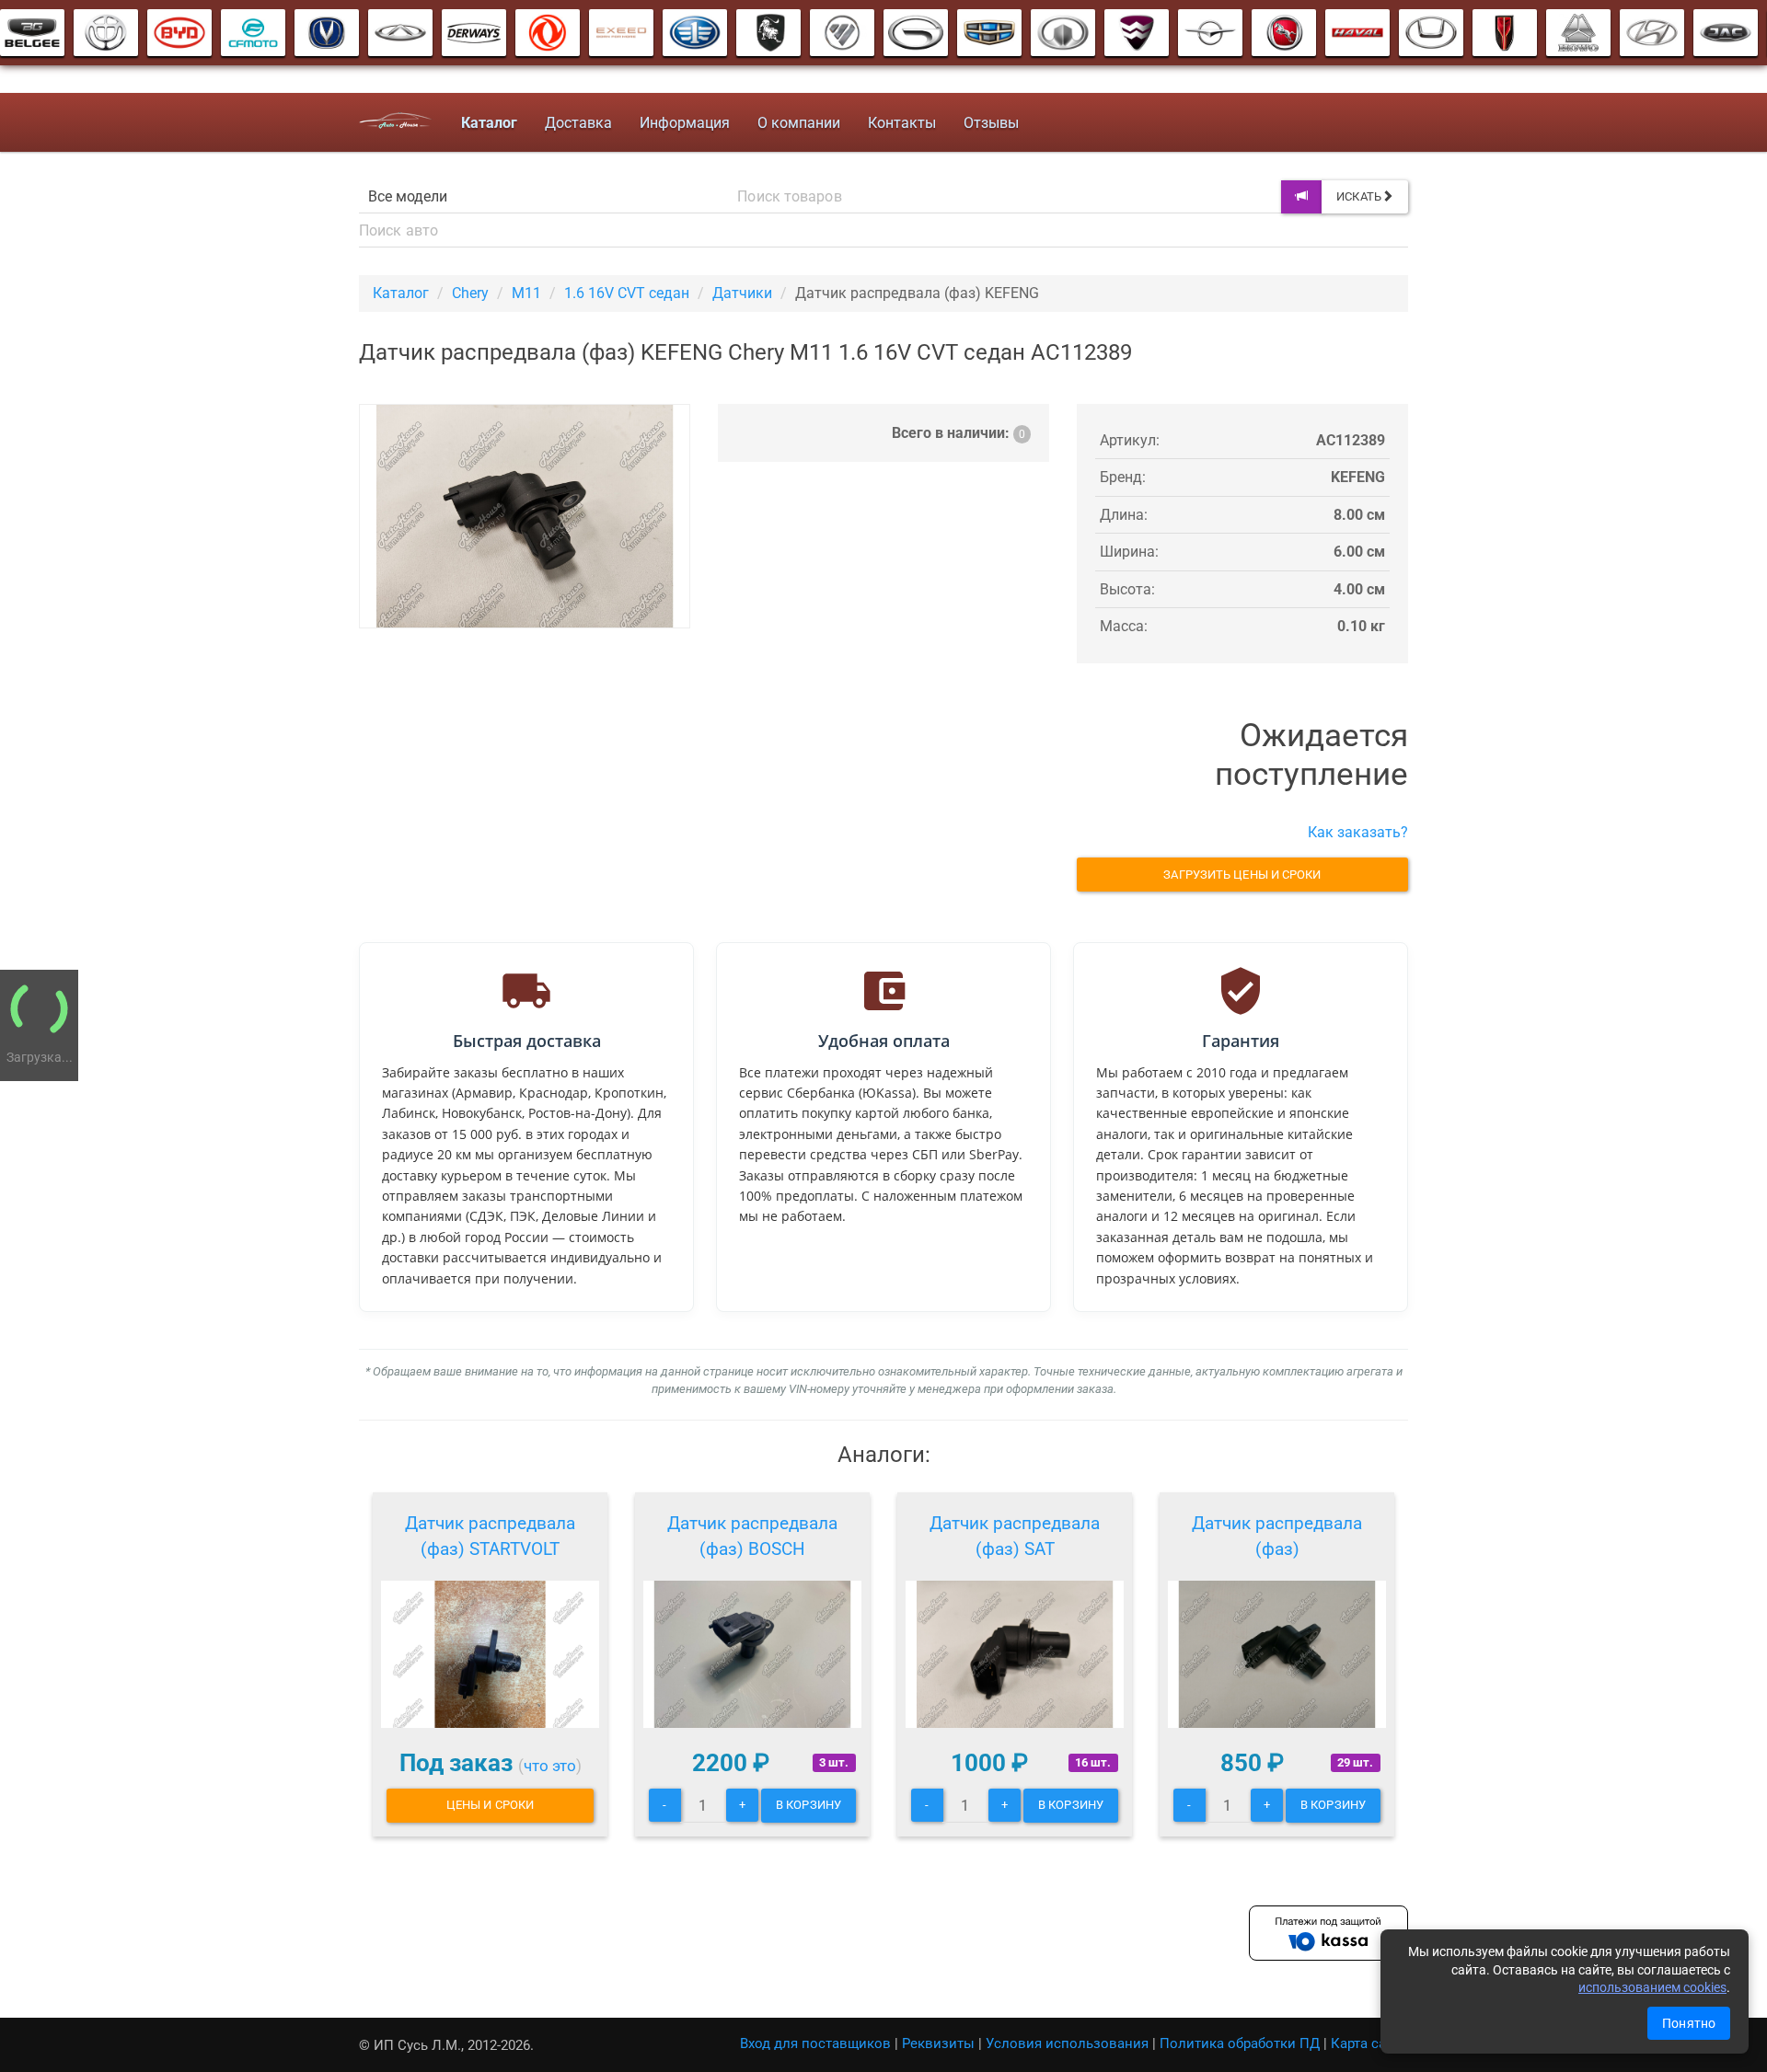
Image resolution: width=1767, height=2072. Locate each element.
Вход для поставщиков (815, 2043)
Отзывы (991, 123)
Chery (470, 293)
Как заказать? (1358, 832)
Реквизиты (938, 2043)
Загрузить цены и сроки (1242, 875)
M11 (526, 293)
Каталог (401, 293)
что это (550, 1766)
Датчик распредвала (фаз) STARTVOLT (490, 1536)
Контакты (902, 123)
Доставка (578, 123)
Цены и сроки (490, 1805)
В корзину (808, 1805)
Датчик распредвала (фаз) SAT (1015, 1536)
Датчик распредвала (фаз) (1277, 1536)
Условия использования (1067, 2043)
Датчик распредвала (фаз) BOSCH (752, 1536)
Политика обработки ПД (1240, 2043)
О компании (799, 123)
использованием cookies (1652, 1987)
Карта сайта (1369, 2043)
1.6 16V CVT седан (627, 293)
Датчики (742, 293)
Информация (685, 123)
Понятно (1689, 2023)
